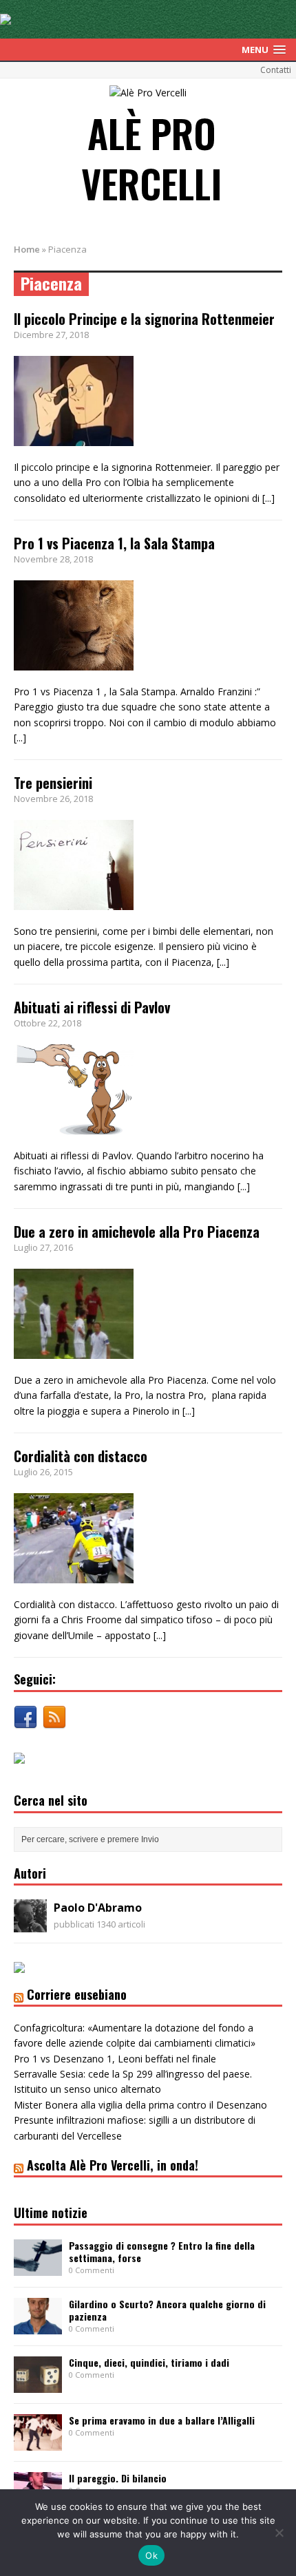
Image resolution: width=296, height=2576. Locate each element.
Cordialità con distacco (81, 1456)
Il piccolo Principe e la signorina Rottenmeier (144, 319)
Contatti (276, 70)
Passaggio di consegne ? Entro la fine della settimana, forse (162, 2251)
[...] (268, 498)
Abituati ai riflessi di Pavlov (92, 1007)
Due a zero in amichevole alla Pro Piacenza (137, 1232)
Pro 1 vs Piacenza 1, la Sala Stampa (114, 543)
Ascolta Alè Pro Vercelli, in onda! (113, 2165)
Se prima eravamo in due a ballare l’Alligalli (162, 2420)
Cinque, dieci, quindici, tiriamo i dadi (149, 2362)
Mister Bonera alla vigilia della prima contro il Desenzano (140, 2105)
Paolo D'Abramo (98, 1908)
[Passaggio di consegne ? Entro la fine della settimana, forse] (38, 2267)
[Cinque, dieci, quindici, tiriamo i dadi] (38, 2384)
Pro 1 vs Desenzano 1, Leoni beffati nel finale (115, 2059)
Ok (151, 2555)
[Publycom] (6, 17)
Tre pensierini (53, 783)
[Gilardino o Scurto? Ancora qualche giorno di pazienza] (38, 2326)
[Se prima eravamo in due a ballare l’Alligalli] (38, 2442)
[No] (279, 2533)
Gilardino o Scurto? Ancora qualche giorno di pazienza (167, 2310)
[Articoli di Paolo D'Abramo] (30, 1924)
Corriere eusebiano (77, 1994)
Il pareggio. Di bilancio (118, 2478)
